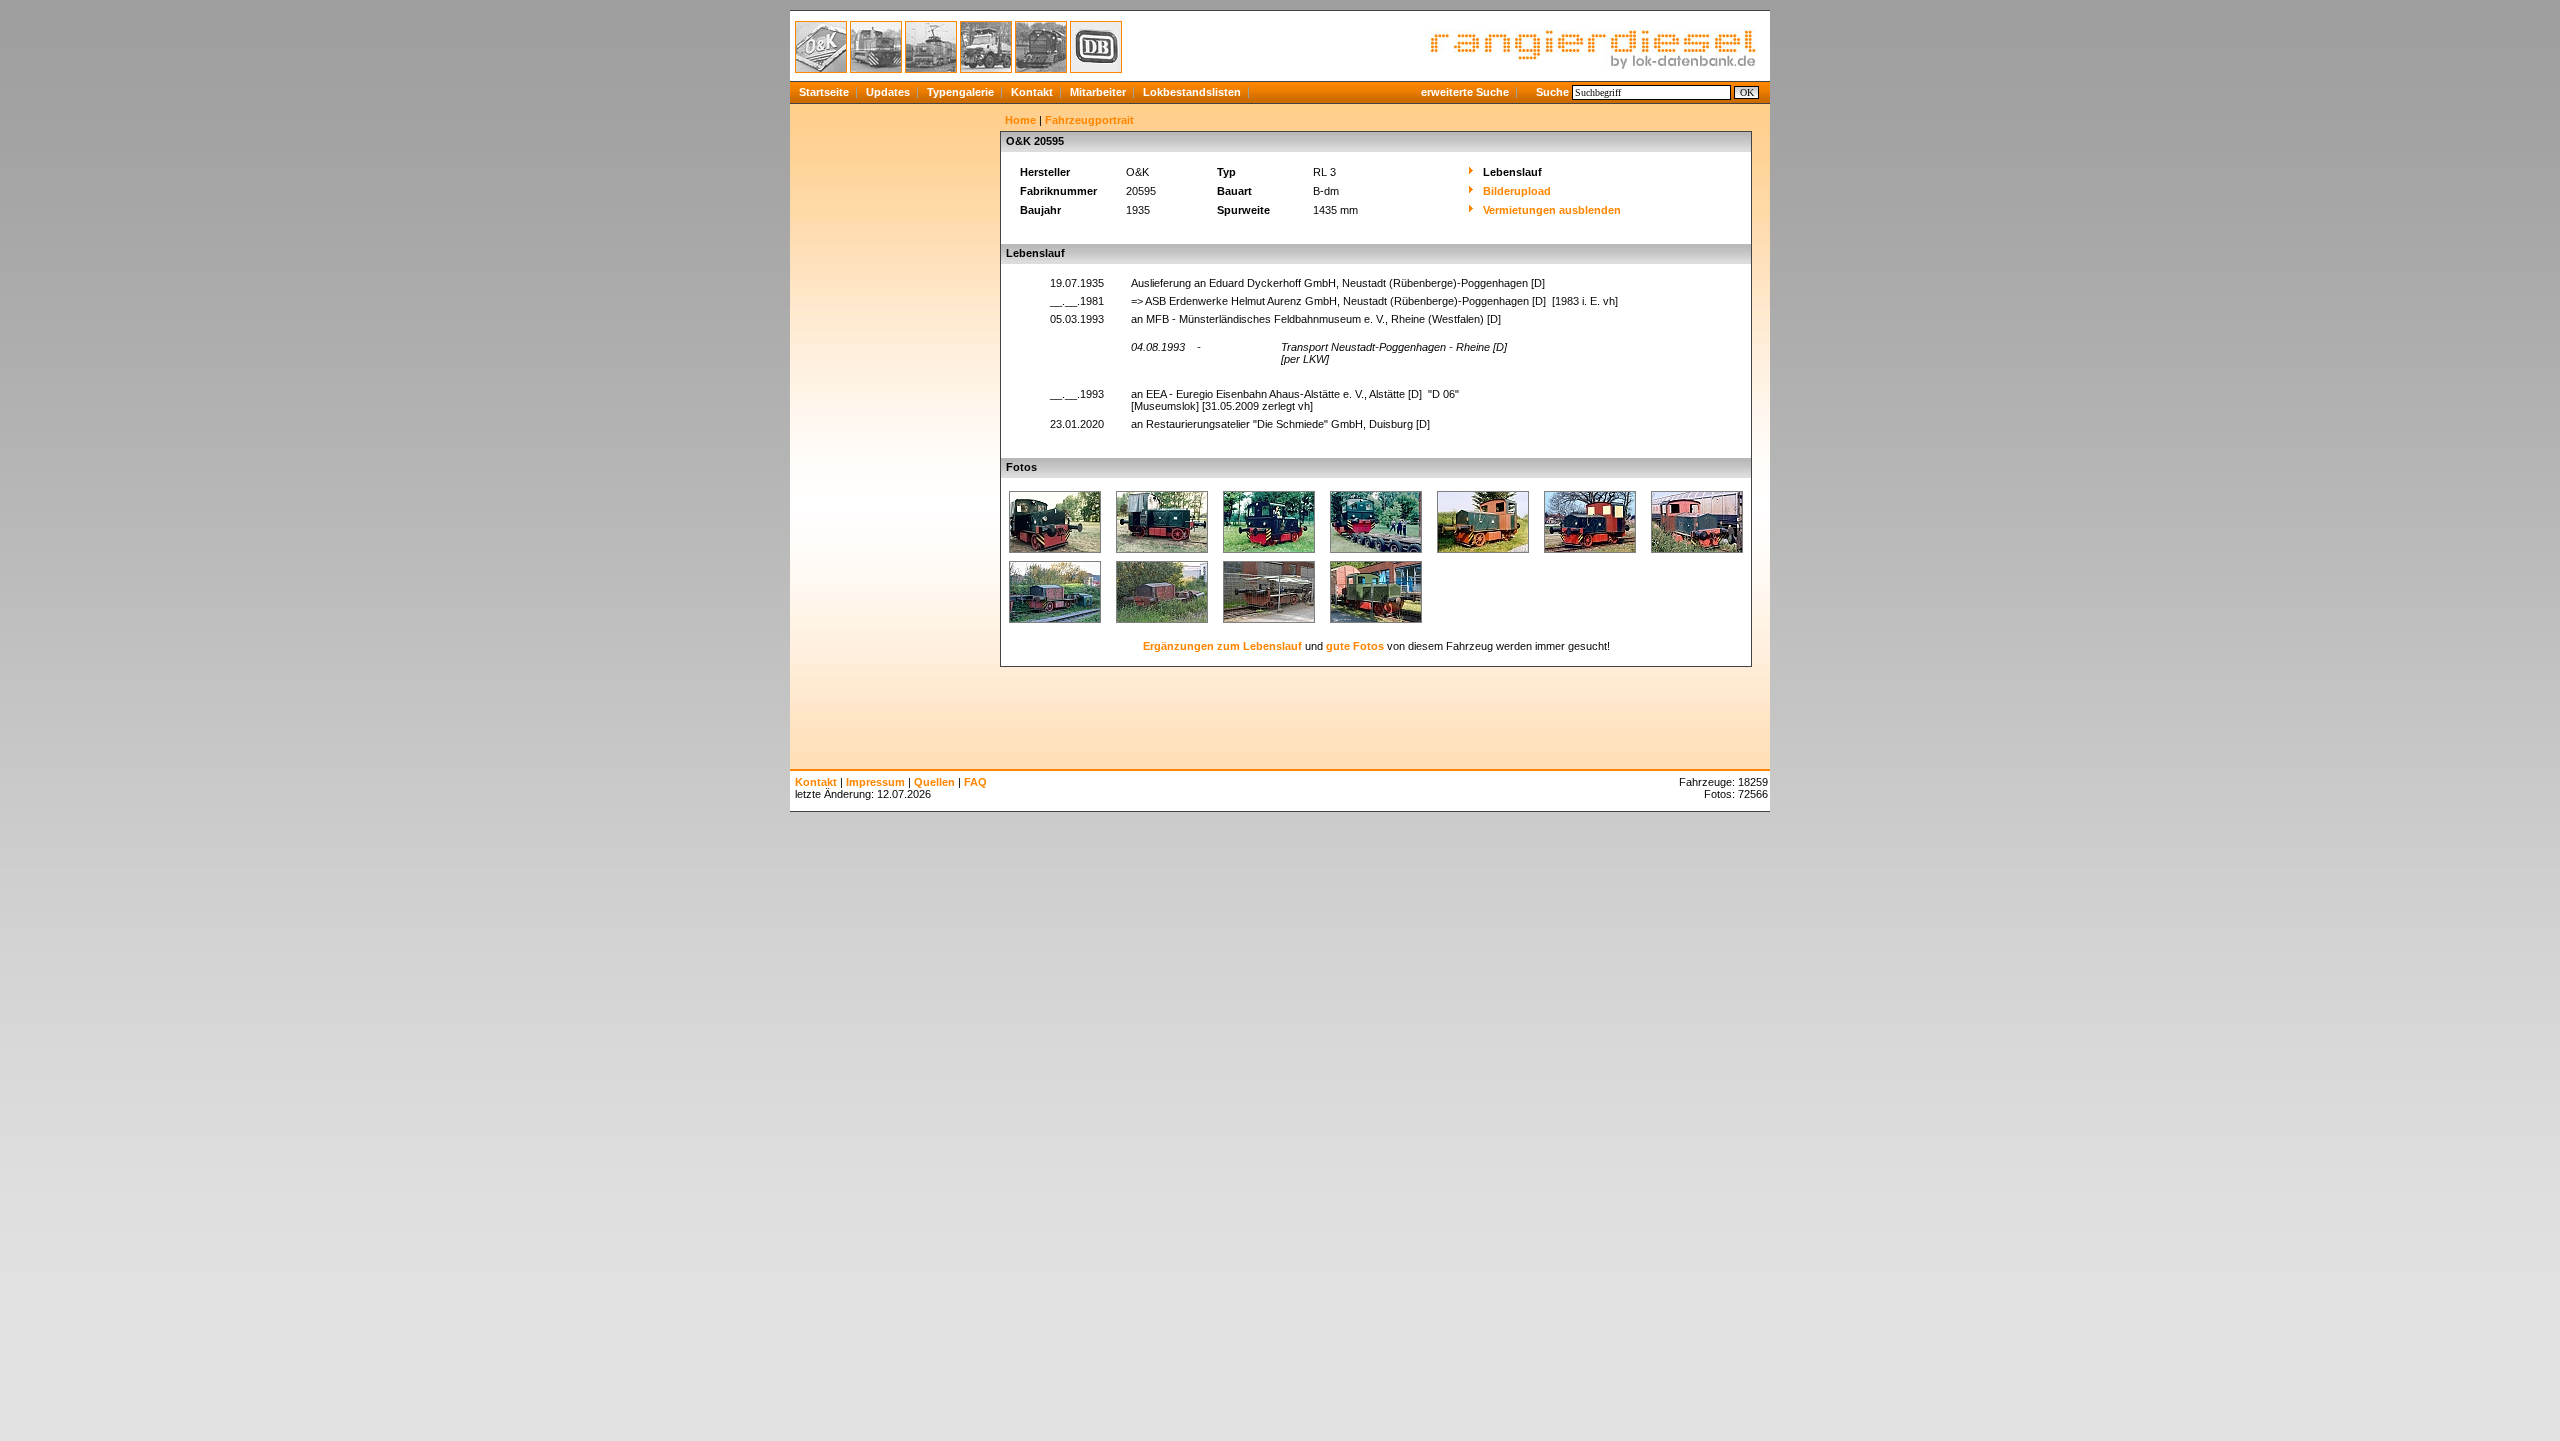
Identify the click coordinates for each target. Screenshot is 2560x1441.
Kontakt (1032, 92)
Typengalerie (960, 92)
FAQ (975, 782)
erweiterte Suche (1465, 92)
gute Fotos (1355, 646)
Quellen (934, 782)
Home (1020, 120)
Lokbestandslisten (1192, 92)
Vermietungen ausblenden (1552, 210)
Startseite (824, 92)
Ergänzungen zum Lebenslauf (1222, 646)
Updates (888, 92)
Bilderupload (1517, 191)
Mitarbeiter (1098, 92)
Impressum (875, 782)
